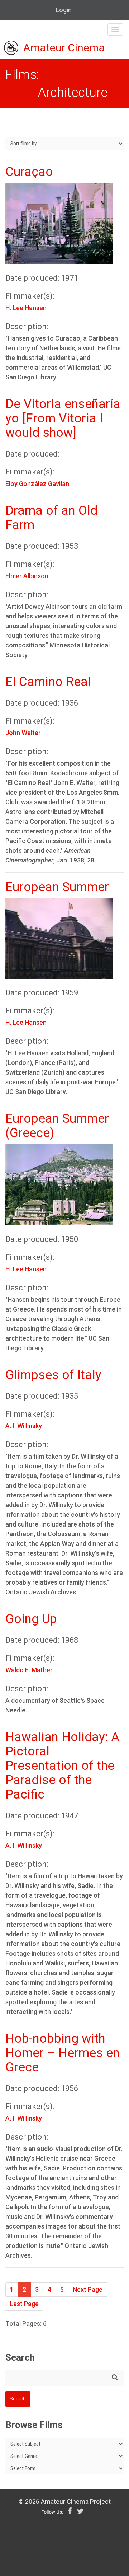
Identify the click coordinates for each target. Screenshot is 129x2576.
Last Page (24, 2304)
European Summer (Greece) (57, 1126)
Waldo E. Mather (29, 1670)
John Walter (23, 733)
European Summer (57, 887)
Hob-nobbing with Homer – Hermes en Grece (63, 2053)
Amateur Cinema (64, 48)
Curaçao (29, 172)
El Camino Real (48, 682)
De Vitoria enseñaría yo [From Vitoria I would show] (63, 418)
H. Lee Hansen (26, 308)
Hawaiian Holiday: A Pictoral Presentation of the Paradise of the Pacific (62, 1766)
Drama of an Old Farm (51, 518)
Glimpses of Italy (53, 1375)
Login (64, 10)
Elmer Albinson (27, 576)
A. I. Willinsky (24, 1426)
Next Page (88, 2289)
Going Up (31, 1619)
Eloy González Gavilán (37, 484)
